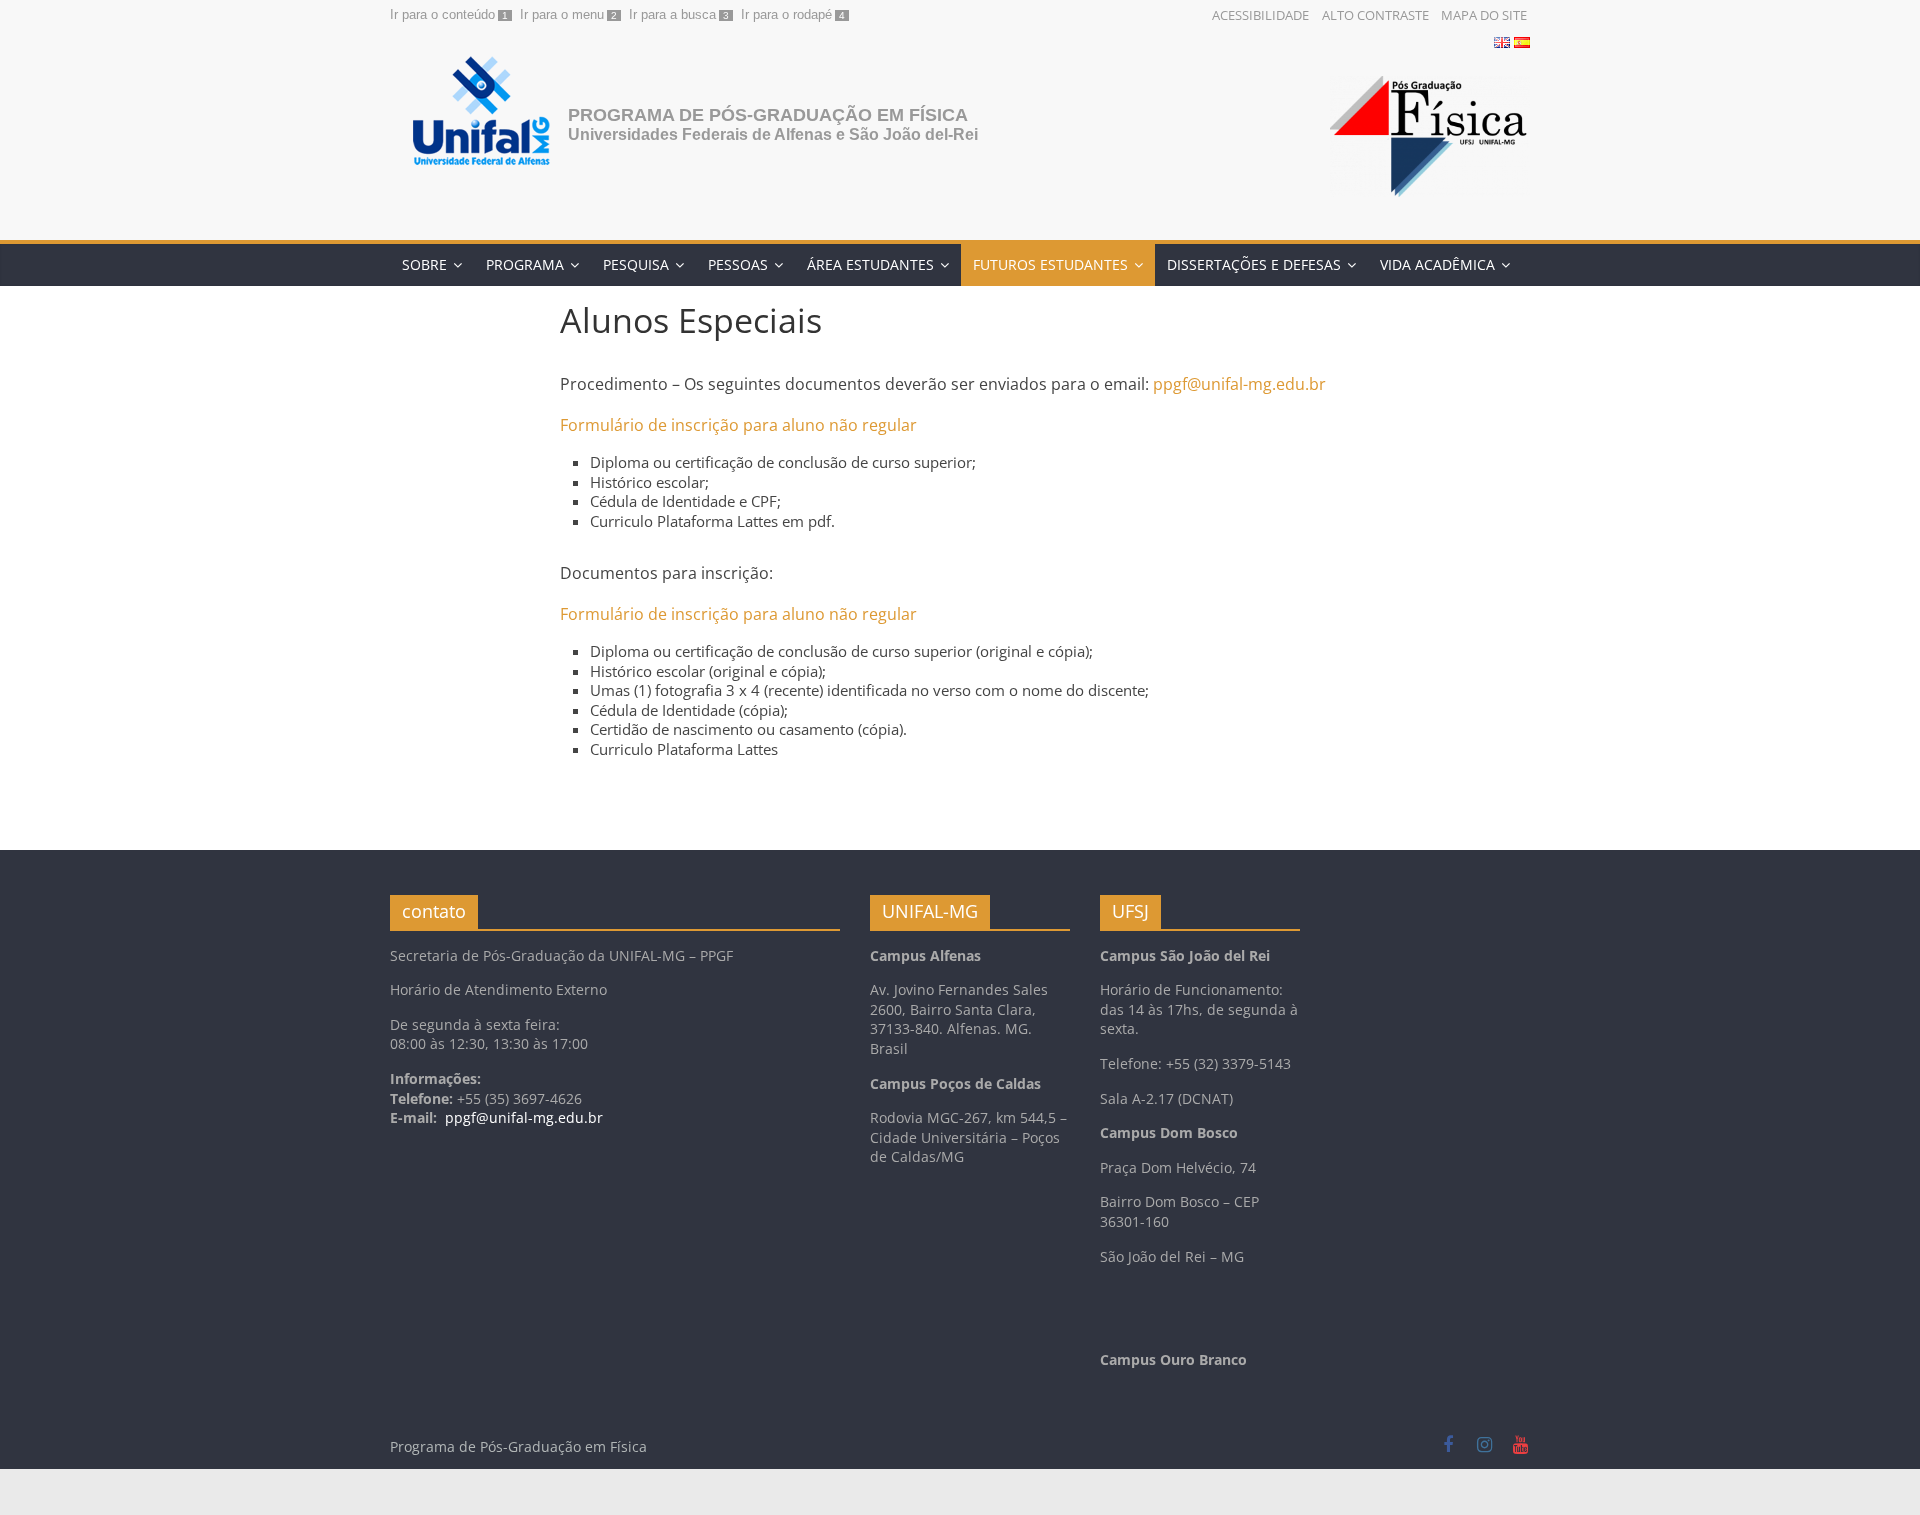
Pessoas (738, 264)
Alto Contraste (1375, 15)
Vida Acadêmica (1437, 264)
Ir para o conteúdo (442, 14)
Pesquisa (636, 264)
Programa (525, 264)
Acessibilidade (1260, 15)
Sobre (424, 264)
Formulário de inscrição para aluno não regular (738, 425)
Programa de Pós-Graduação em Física (768, 115)
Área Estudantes (870, 264)
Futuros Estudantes (1050, 264)
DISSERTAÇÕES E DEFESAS (1254, 264)
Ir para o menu (562, 14)
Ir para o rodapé (786, 14)
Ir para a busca (672, 14)
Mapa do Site (1484, 15)
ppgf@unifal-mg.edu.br (1239, 384)
